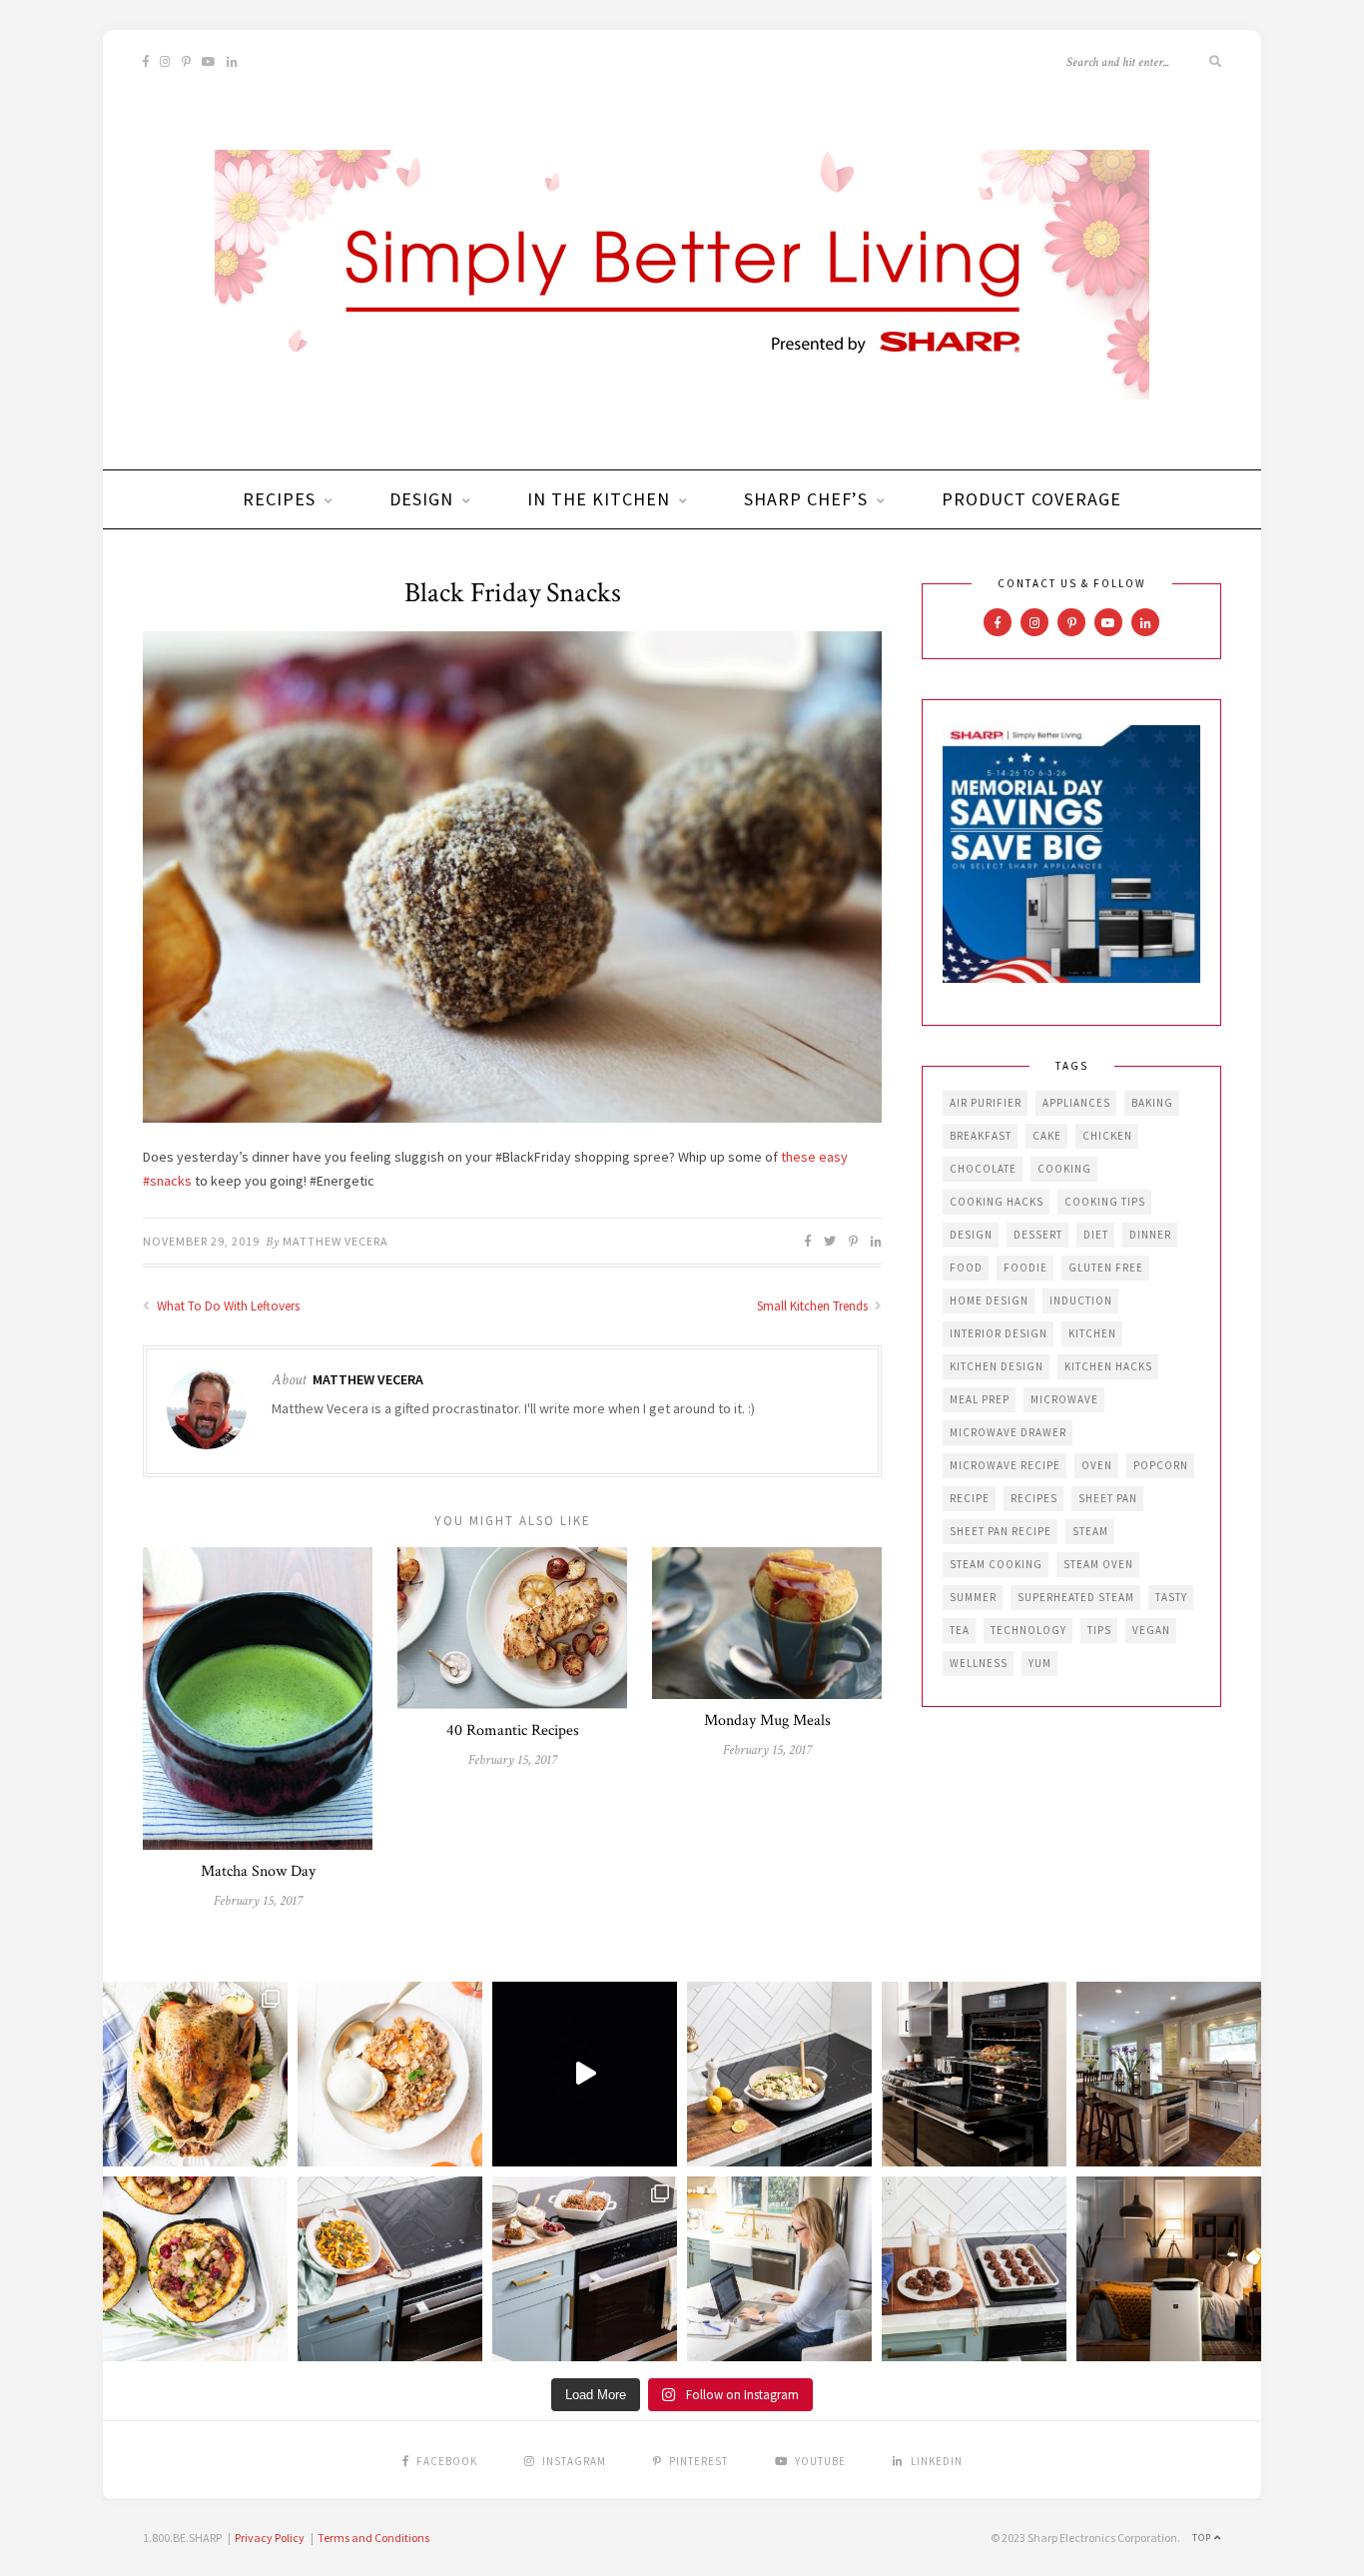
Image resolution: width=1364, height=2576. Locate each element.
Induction (1081, 1300)
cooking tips (1105, 1202)
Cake (1047, 1136)
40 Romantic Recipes (513, 1730)
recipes (1034, 1498)
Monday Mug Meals (767, 1720)
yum (1040, 1663)
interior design (999, 1333)
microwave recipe (1005, 1465)
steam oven (1098, 1564)
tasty (1171, 1597)
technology (1028, 1630)
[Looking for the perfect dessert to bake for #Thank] (390, 2074)
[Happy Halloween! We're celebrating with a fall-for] (390, 2269)
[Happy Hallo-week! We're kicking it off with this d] (585, 2269)
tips (1099, 1630)
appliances (1076, 1103)
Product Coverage (1031, 499)
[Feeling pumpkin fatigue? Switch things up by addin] (195, 2269)
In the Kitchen (599, 499)
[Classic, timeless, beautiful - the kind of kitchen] (1169, 2074)
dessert (1038, 1235)
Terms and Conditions (373, 2538)
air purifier (986, 1103)
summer (973, 1597)
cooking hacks (997, 1202)
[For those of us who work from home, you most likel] (779, 2269)
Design (421, 499)
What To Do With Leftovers (227, 1306)
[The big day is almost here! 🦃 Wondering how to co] (195, 2074)
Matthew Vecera (336, 1241)
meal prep (980, 1399)
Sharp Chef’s (806, 499)
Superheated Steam (1076, 1597)
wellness (979, 1663)
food (966, 1268)
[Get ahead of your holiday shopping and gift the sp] (1169, 2269)
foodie (1025, 1268)
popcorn (1161, 1465)
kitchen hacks (1108, 1366)
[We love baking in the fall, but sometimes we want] (974, 2269)
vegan (1151, 1630)
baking (1152, 1103)
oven (1097, 1465)
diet (1096, 1235)
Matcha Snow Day (258, 1871)
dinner (1150, 1235)
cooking (1064, 1169)
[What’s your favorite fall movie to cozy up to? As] (585, 2074)
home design (989, 1300)
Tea (960, 1630)
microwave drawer (1008, 1432)
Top (1203, 2538)
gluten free (1106, 1268)
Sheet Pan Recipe (1001, 1531)
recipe (970, 1498)
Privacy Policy (270, 2538)
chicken (1107, 1136)
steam (1090, 1531)
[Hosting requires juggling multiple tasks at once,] (974, 2074)
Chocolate (983, 1169)
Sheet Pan (1108, 1498)
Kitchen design (997, 1366)
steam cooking (996, 1564)
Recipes (279, 499)
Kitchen (1092, 1333)
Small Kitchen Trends (814, 1306)
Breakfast (981, 1136)
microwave (1064, 1399)
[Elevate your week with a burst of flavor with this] (779, 2074)
